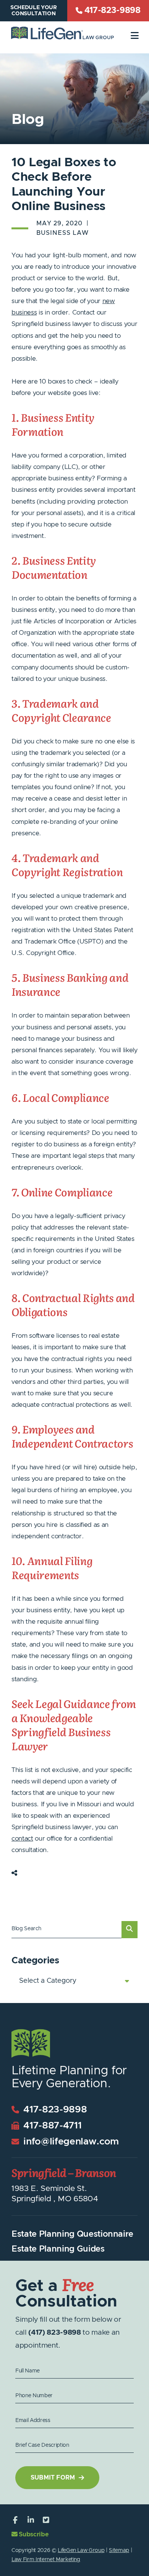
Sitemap (119, 2550)
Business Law (62, 233)
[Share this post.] (14, 1873)
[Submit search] (130, 1930)
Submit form (53, 2478)
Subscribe (33, 2534)
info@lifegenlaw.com (70, 2142)
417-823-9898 (54, 2110)
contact (22, 1839)
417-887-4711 (51, 2126)
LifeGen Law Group (81, 2550)
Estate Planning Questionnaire (72, 2234)
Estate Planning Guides (58, 2249)
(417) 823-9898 (54, 2333)
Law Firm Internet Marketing (46, 2560)
